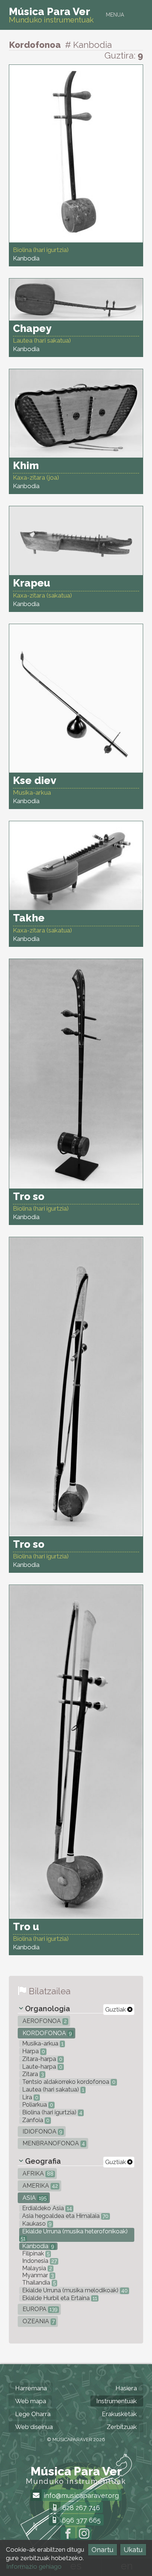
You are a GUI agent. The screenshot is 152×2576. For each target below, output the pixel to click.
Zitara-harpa (42, 2059)
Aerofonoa (44, 2021)
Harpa (33, 2051)
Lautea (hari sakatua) (52, 2089)
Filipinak (35, 2253)
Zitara (32, 2074)
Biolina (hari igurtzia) (51, 2112)
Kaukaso (36, 2224)
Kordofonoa (46, 2033)
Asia (34, 2198)
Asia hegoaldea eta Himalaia (65, 2216)
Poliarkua (37, 2105)
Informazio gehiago (34, 2566)
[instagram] (84, 2534)
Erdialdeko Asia (46, 2208)
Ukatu (133, 2550)
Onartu (102, 2550)
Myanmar (37, 2275)
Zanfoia (35, 2120)
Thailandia (38, 2283)
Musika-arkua (42, 2043)
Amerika (39, 2186)
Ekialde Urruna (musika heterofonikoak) (74, 2235)
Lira (30, 2097)
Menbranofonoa (53, 2143)
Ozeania (38, 2321)
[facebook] (68, 2534)
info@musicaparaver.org (80, 2495)
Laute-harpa (42, 2067)
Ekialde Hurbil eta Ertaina (59, 2298)
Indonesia (39, 2261)
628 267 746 (80, 2508)
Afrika (37, 2173)
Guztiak (116, 2010)
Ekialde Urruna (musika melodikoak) (74, 2290)
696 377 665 (80, 2520)
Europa (39, 2309)
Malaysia (36, 2268)
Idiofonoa (42, 2131)
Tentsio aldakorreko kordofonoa (68, 2082)
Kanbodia (37, 2246)
